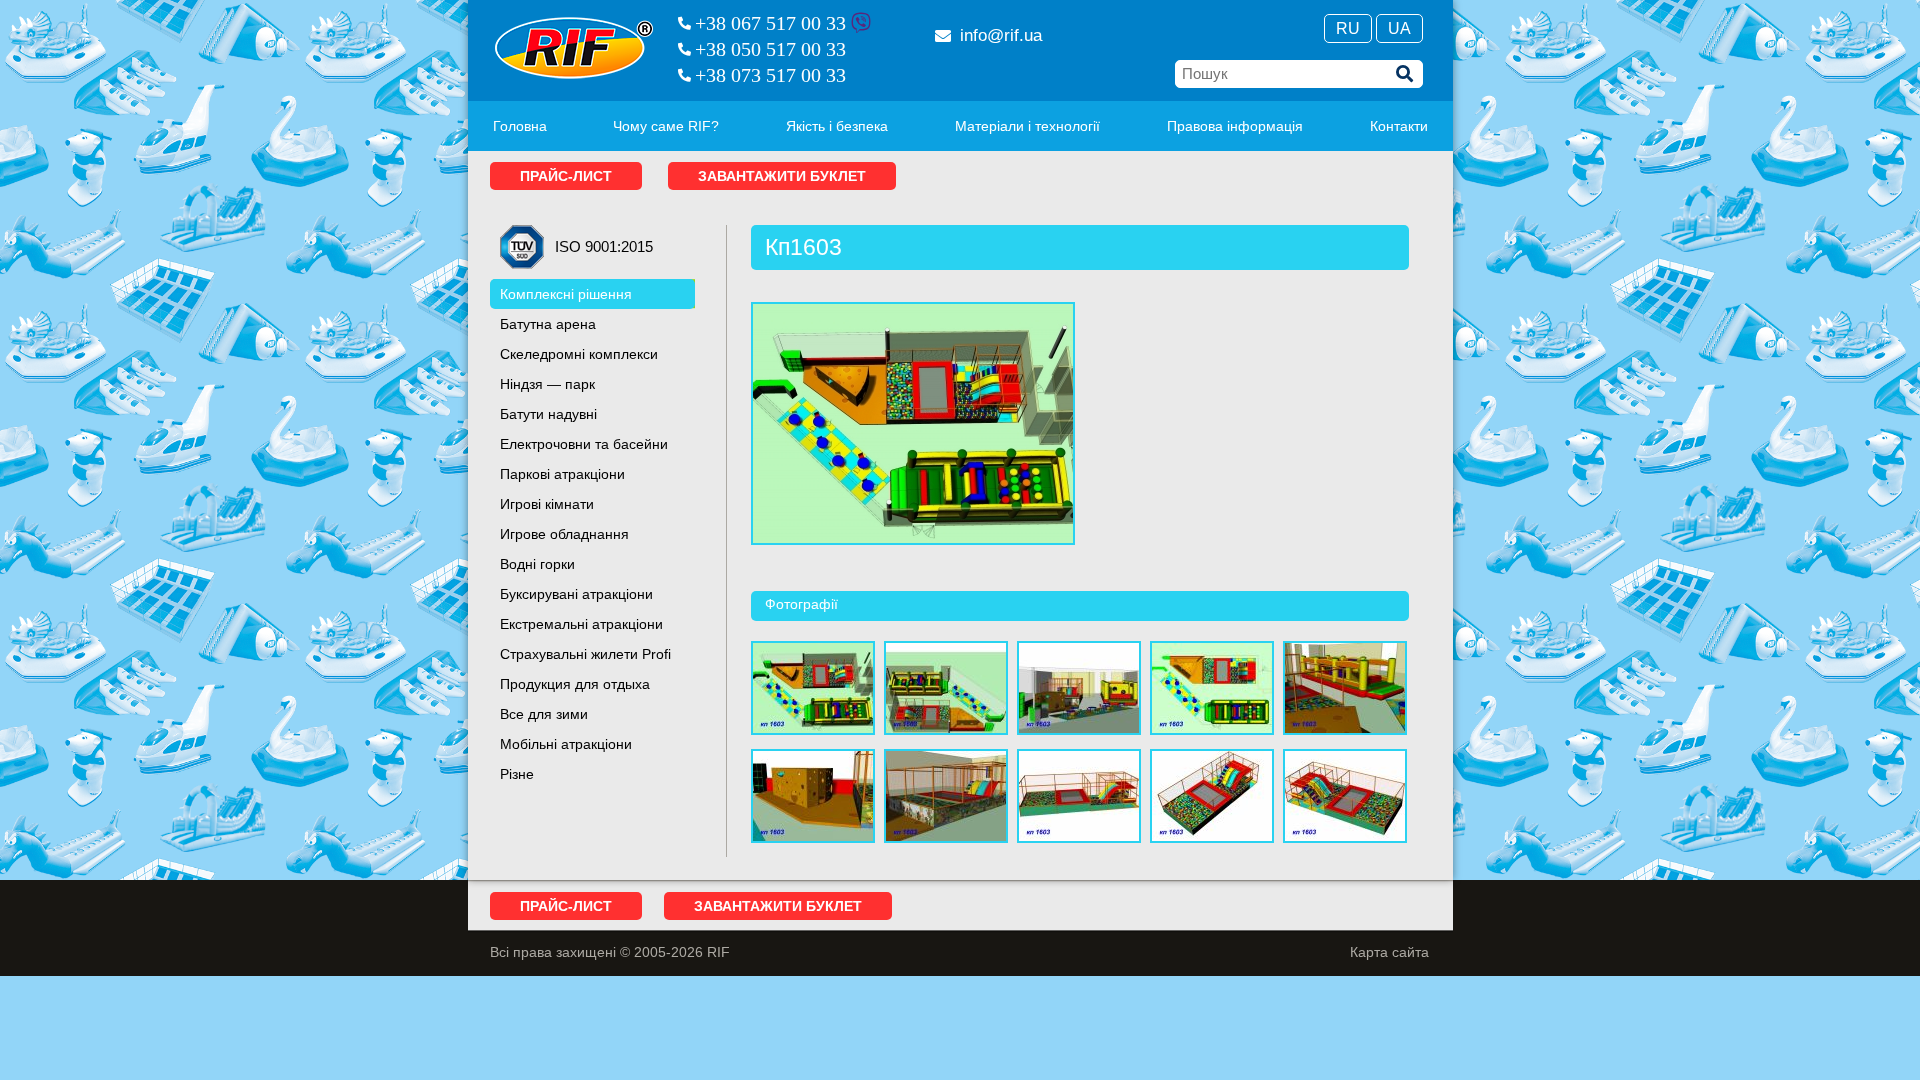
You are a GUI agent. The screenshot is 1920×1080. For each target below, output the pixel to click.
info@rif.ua (1001, 35)
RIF (574, 48)
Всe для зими (544, 714)
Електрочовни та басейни (584, 444)
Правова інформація (1235, 126)
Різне (517, 774)
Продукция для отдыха (575, 684)
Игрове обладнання (564, 534)
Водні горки (537, 564)
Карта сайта (1389, 952)
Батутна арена (548, 324)
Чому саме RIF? (666, 126)
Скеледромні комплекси (579, 354)
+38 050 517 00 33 (770, 49)
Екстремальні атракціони (581, 624)
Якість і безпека (837, 126)
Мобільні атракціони (566, 744)
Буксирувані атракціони (576, 594)
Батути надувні (548, 414)
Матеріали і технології (1027, 126)
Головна (520, 126)
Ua (1399, 28)
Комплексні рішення (566, 294)
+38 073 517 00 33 (770, 75)
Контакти (1399, 126)
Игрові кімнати (547, 504)
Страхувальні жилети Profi (585, 654)
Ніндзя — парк (547, 384)
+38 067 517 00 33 (770, 23)
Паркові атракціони (562, 474)
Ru (1348, 28)
